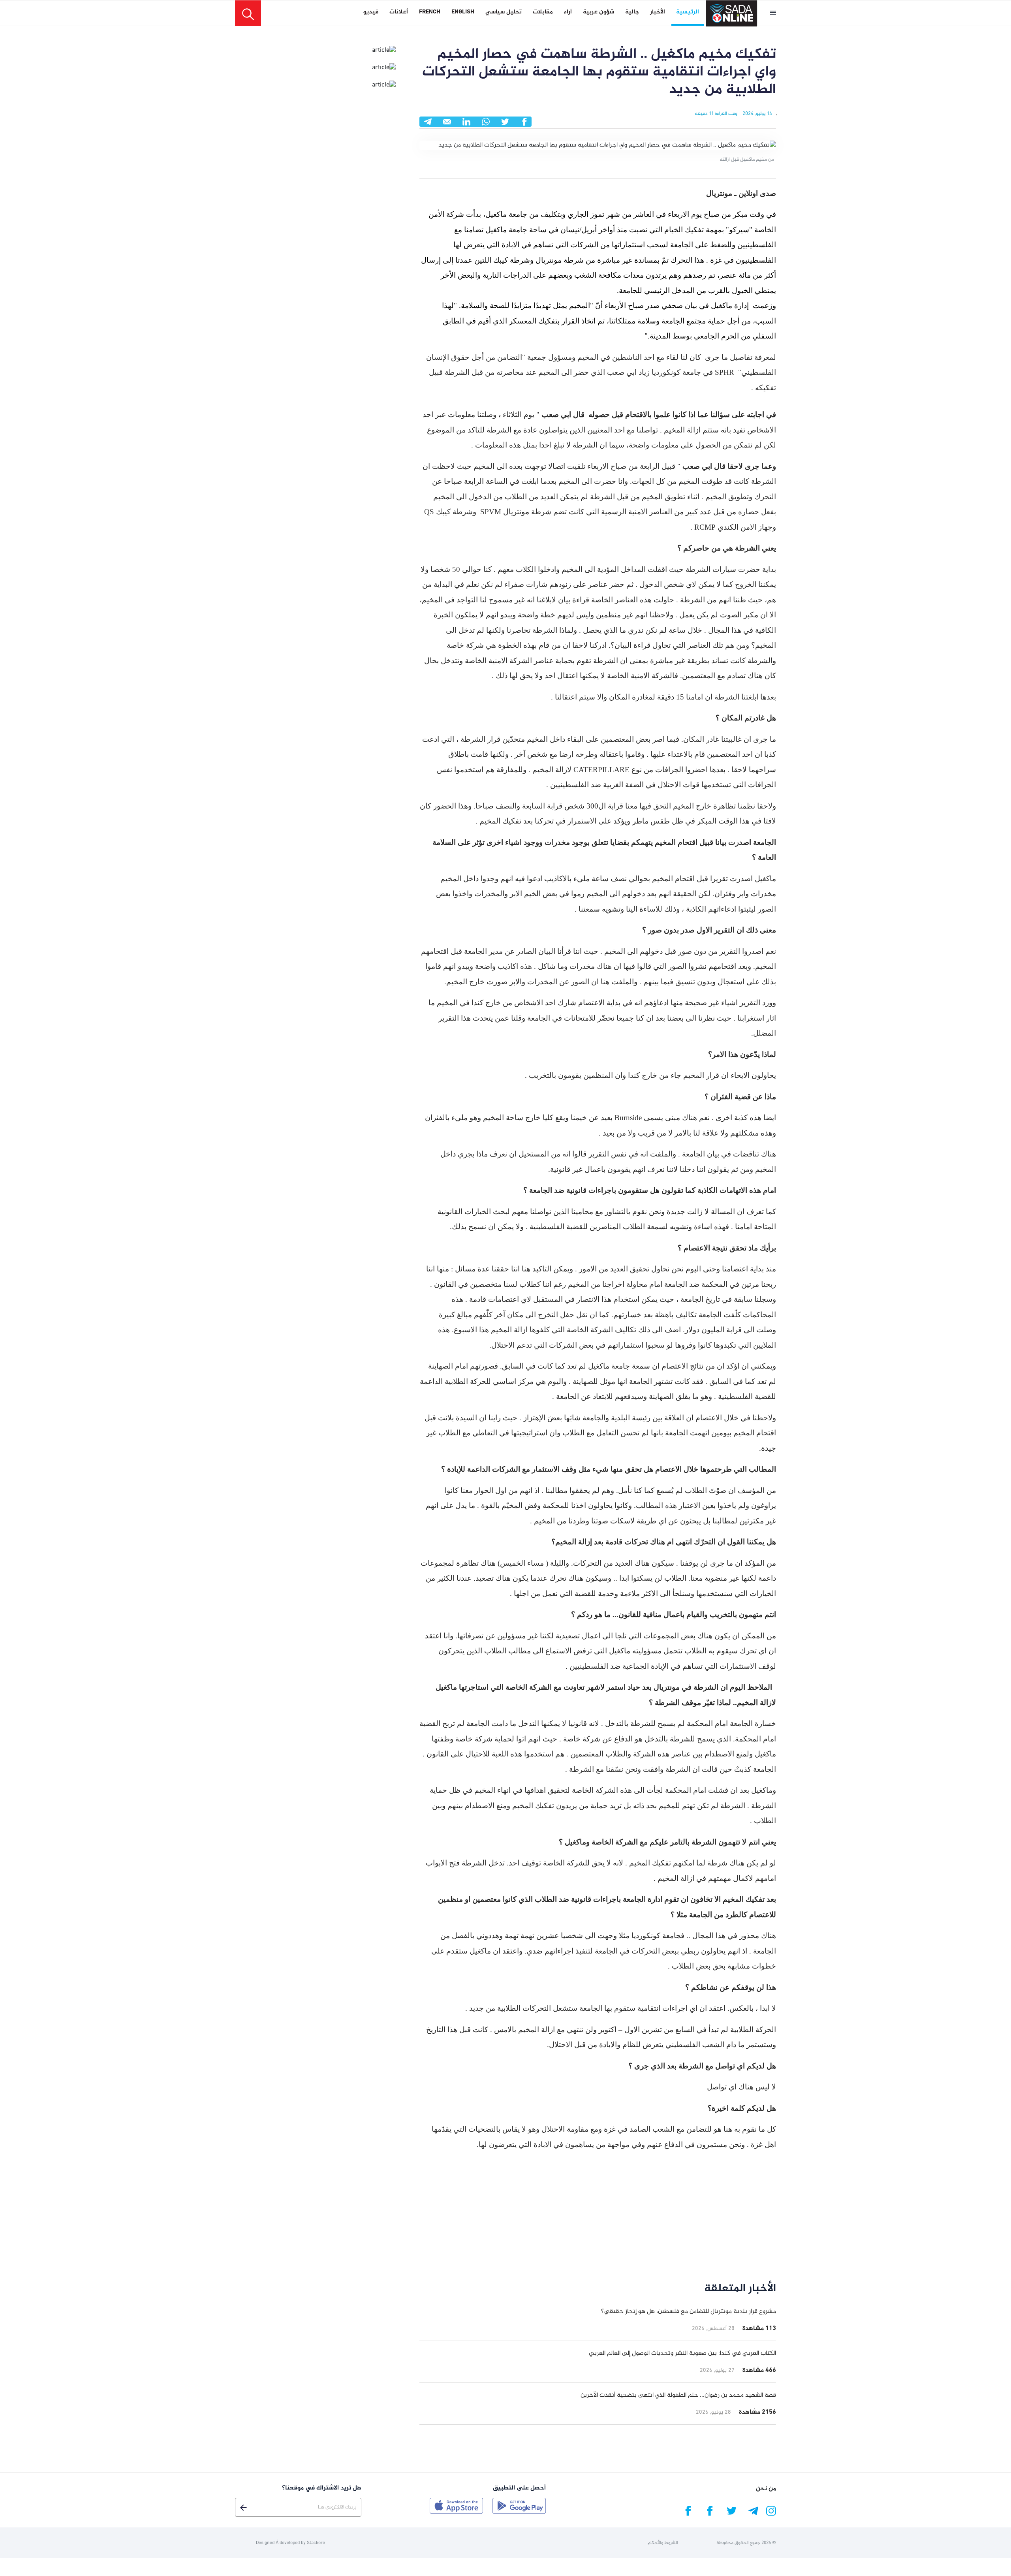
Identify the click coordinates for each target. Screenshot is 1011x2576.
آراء (568, 12)
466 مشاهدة (759, 2370)
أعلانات (399, 12)
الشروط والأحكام (663, 2543)
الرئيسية (688, 12)
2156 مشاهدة (757, 2412)
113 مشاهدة (759, 2329)
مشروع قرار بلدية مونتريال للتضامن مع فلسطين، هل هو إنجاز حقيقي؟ (689, 2312)
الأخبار (658, 12)
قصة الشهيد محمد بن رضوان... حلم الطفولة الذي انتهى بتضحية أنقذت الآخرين (678, 2395)
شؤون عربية (599, 12)
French (430, 12)
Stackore (316, 2543)
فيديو (371, 12)
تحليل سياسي (504, 12)
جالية (632, 12)
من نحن (766, 2489)
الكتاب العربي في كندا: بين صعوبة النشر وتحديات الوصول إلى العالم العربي (682, 2353)
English (463, 12)
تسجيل (243, 2508)
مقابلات (543, 12)
